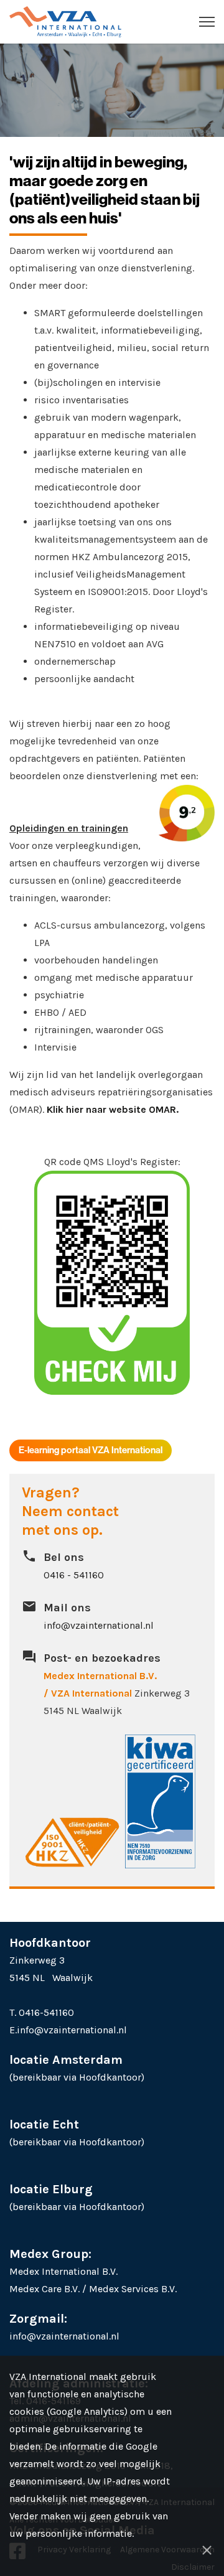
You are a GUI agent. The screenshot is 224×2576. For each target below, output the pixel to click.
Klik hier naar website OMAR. (113, 1109)
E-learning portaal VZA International (91, 1450)
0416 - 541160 (74, 1575)
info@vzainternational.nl (99, 1625)
